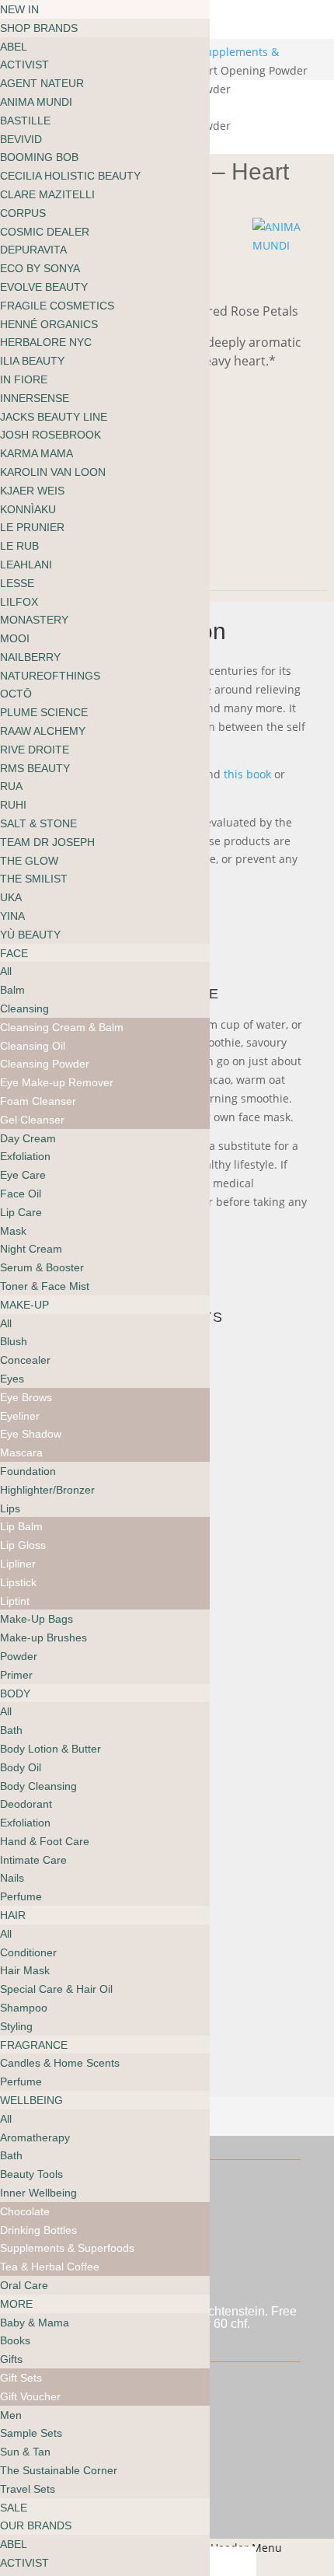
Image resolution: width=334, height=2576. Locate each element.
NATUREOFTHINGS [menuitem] (50, 676)
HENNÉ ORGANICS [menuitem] (49, 324)
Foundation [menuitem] (28, 1471)
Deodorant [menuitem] (26, 1804)
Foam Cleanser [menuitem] (38, 1101)
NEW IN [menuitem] (19, 9)
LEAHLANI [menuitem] (26, 564)
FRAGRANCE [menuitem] (34, 2045)
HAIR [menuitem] (13, 1915)
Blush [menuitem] (14, 1341)
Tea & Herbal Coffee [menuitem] (50, 2267)
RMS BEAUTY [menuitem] (35, 768)
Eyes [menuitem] (12, 1379)
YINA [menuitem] (12, 916)
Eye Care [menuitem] (23, 1175)
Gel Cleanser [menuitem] (32, 1120)
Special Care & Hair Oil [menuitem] (56, 1989)
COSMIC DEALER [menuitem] (45, 232)
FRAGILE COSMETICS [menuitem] (57, 306)
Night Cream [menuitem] (31, 1249)
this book (247, 774)
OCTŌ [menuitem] (16, 694)
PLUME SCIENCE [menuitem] (44, 712)
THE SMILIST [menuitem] (34, 879)
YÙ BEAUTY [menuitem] (30, 935)
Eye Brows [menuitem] (26, 1397)
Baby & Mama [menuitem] (35, 2323)
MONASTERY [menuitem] (34, 620)
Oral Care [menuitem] (24, 2285)
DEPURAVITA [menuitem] (33, 250)
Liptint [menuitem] (15, 1601)
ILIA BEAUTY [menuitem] (32, 361)
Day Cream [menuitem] (28, 1138)
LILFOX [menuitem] (19, 602)
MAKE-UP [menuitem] (24, 1305)
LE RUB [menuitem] (19, 546)
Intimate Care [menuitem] (33, 1860)
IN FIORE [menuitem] (24, 379)
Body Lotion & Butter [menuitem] (50, 1749)
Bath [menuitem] (11, 1730)
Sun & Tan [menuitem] (25, 2452)
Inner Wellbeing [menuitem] (38, 2193)
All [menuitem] (6, 971)
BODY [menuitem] (15, 1693)
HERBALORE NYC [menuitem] (46, 342)
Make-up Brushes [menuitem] (43, 1638)
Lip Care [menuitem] (21, 1212)
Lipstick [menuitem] (18, 1582)
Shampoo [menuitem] (24, 2008)
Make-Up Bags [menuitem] (37, 1619)
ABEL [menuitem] (14, 47)
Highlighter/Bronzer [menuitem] (47, 1490)
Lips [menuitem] (10, 1508)
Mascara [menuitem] (21, 1452)
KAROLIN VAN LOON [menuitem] (53, 472)
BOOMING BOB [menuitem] (39, 157)
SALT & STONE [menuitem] (38, 823)
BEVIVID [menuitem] (21, 139)
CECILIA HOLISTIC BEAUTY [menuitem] (70, 176)
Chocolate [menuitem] (25, 2211)
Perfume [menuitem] (21, 1896)
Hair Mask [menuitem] (25, 1970)
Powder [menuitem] (19, 1656)
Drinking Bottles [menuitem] (38, 2230)
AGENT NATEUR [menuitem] (42, 83)
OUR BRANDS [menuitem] (36, 2525)
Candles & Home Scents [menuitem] (60, 2063)
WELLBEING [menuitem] (31, 2100)
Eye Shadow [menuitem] (31, 1434)
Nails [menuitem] (12, 1878)
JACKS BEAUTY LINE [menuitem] (54, 417)
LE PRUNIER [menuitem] (32, 527)
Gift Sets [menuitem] (21, 2378)
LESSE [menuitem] (17, 583)
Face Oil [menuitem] (21, 1194)
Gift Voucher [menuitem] (30, 2396)
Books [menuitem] (15, 2340)
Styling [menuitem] (16, 2026)
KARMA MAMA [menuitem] (37, 453)
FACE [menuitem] (14, 953)
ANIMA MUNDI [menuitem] (36, 102)
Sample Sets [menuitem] (31, 2433)
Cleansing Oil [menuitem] (33, 1046)
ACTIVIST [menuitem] (24, 65)
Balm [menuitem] (12, 990)
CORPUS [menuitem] (23, 213)
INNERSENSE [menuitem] (35, 398)
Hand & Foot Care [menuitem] (45, 1841)
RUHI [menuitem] (13, 805)
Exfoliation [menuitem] (25, 1156)
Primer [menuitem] (16, 1675)
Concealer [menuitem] (25, 1360)
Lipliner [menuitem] (18, 1564)
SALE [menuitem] (14, 2508)
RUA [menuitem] (11, 786)
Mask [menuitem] (13, 1231)
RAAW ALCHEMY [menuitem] (43, 731)
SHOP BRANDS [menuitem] (39, 28)
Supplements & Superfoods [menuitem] (67, 2248)
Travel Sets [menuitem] (28, 2489)
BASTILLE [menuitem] (25, 121)
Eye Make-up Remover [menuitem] (57, 1082)
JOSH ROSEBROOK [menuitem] (50, 435)
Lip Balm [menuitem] (21, 1526)
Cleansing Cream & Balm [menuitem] (62, 1027)
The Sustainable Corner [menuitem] (59, 2470)
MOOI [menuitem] (15, 638)
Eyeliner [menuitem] (20, 1416)
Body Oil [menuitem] (21, 1767)
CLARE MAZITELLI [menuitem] (47, 194)
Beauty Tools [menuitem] (31, 2174)
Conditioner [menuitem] (28, 1952)
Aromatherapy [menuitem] (35, 2137)
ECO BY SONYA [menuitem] (40, 268)
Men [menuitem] (11, 2415)
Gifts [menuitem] (11, 2359)
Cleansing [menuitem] (24, 1008)
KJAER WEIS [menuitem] (32, 491)
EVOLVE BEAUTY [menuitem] (44, 287)
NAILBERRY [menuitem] (30, 657)
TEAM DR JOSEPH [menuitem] (47, 842)
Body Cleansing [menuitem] (38, 1786)
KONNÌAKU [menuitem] (28, 509)
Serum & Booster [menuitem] (42, 1267)
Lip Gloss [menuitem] (23, 1545)
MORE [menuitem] (16, 2304)
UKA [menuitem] (11, 897)
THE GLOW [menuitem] (29, 861)
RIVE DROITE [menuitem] (35, 750)
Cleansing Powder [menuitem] (45, 1064)
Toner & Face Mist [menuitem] (45, 1286)
